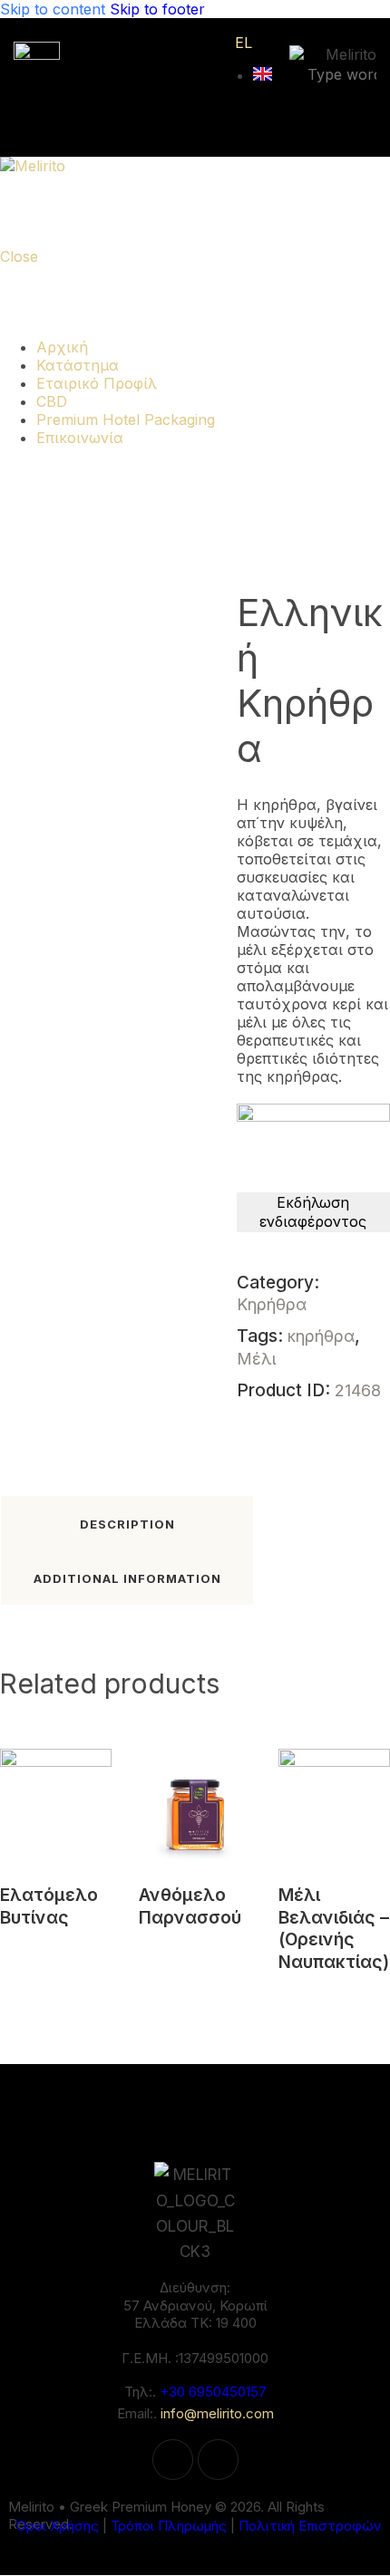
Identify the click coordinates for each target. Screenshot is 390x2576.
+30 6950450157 (213, 2392)
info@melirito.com (217, 2413)
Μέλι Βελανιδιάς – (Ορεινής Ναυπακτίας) (334, 1929)
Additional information (127, 1578)
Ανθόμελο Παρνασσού (190, 1906)
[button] (31, 1776)
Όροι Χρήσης (57, 2526)
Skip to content (53, 9)
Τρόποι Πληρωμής (169, 2526)
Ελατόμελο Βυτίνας (49, 1906)
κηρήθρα (321, 1336)
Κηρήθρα (272, 1304)
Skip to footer (157, 9)
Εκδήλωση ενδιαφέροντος (313, 1212)
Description (127, 1524)
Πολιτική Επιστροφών (310, 2526)
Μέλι (257, 1359)
